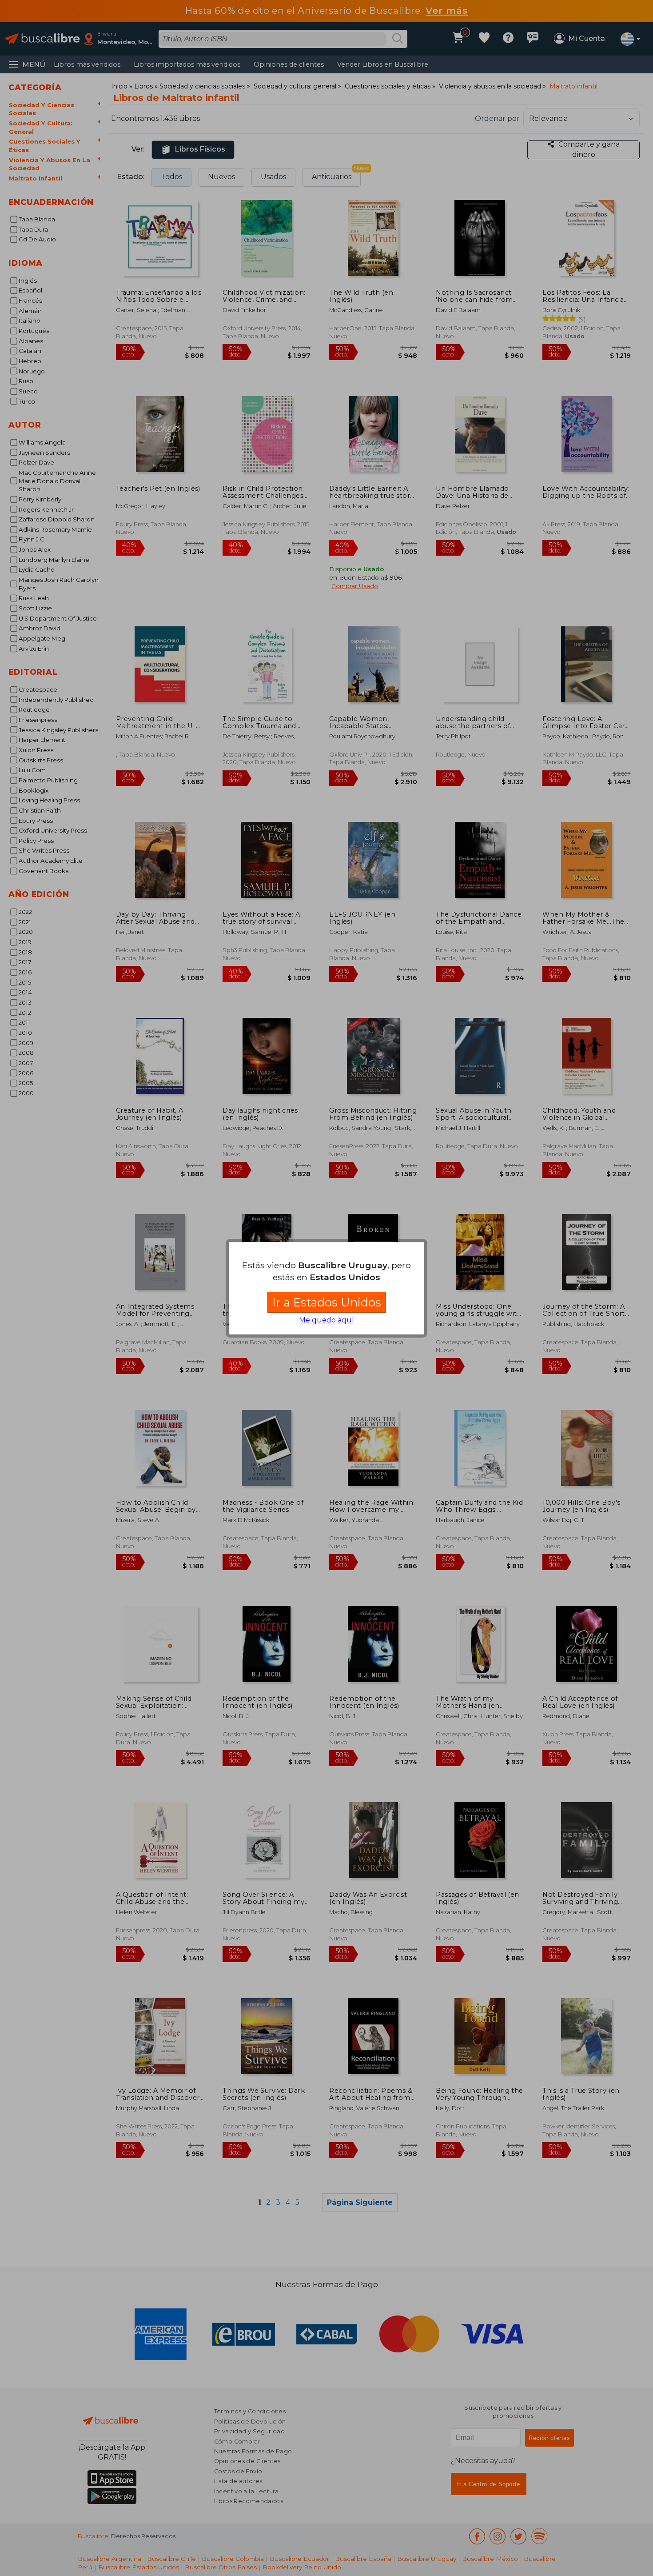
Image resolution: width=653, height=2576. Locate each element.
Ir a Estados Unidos (327, 1302)
